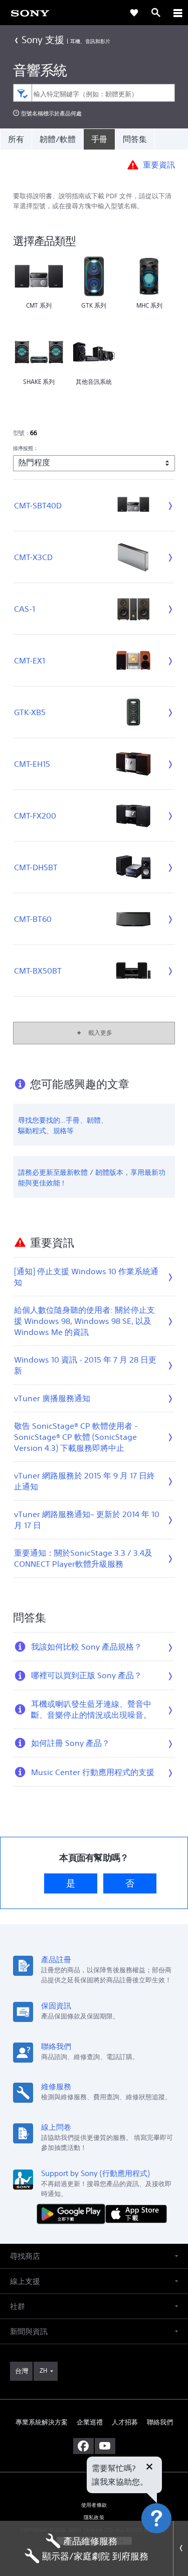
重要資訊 (159, 164)
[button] (168, 2543)
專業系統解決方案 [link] (42, 2422)
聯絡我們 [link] (160, 2422)
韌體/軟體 (58, 139)
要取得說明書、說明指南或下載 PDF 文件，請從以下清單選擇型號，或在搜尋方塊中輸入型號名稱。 (92, 201)
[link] (30, 13)
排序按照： (26, 448)
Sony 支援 (43, 39)
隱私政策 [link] (94, 2518)
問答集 (135, 139)
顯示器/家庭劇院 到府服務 (95, 2556)
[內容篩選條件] (22, 93)
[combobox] (94, 93)
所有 (16, 139)
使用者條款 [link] (94, 2505)
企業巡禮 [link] (90, 2422)
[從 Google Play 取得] (73, 2213)
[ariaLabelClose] (177, 13)
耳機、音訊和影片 (90, 41)
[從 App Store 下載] (136, 2213)
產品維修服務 (90, 2541)
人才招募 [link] (125, 2422)
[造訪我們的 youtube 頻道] (105, 2446)
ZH (43, 2370)
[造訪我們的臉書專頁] (83, 2446)
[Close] (180, 2548)
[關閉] (149, 2468)
